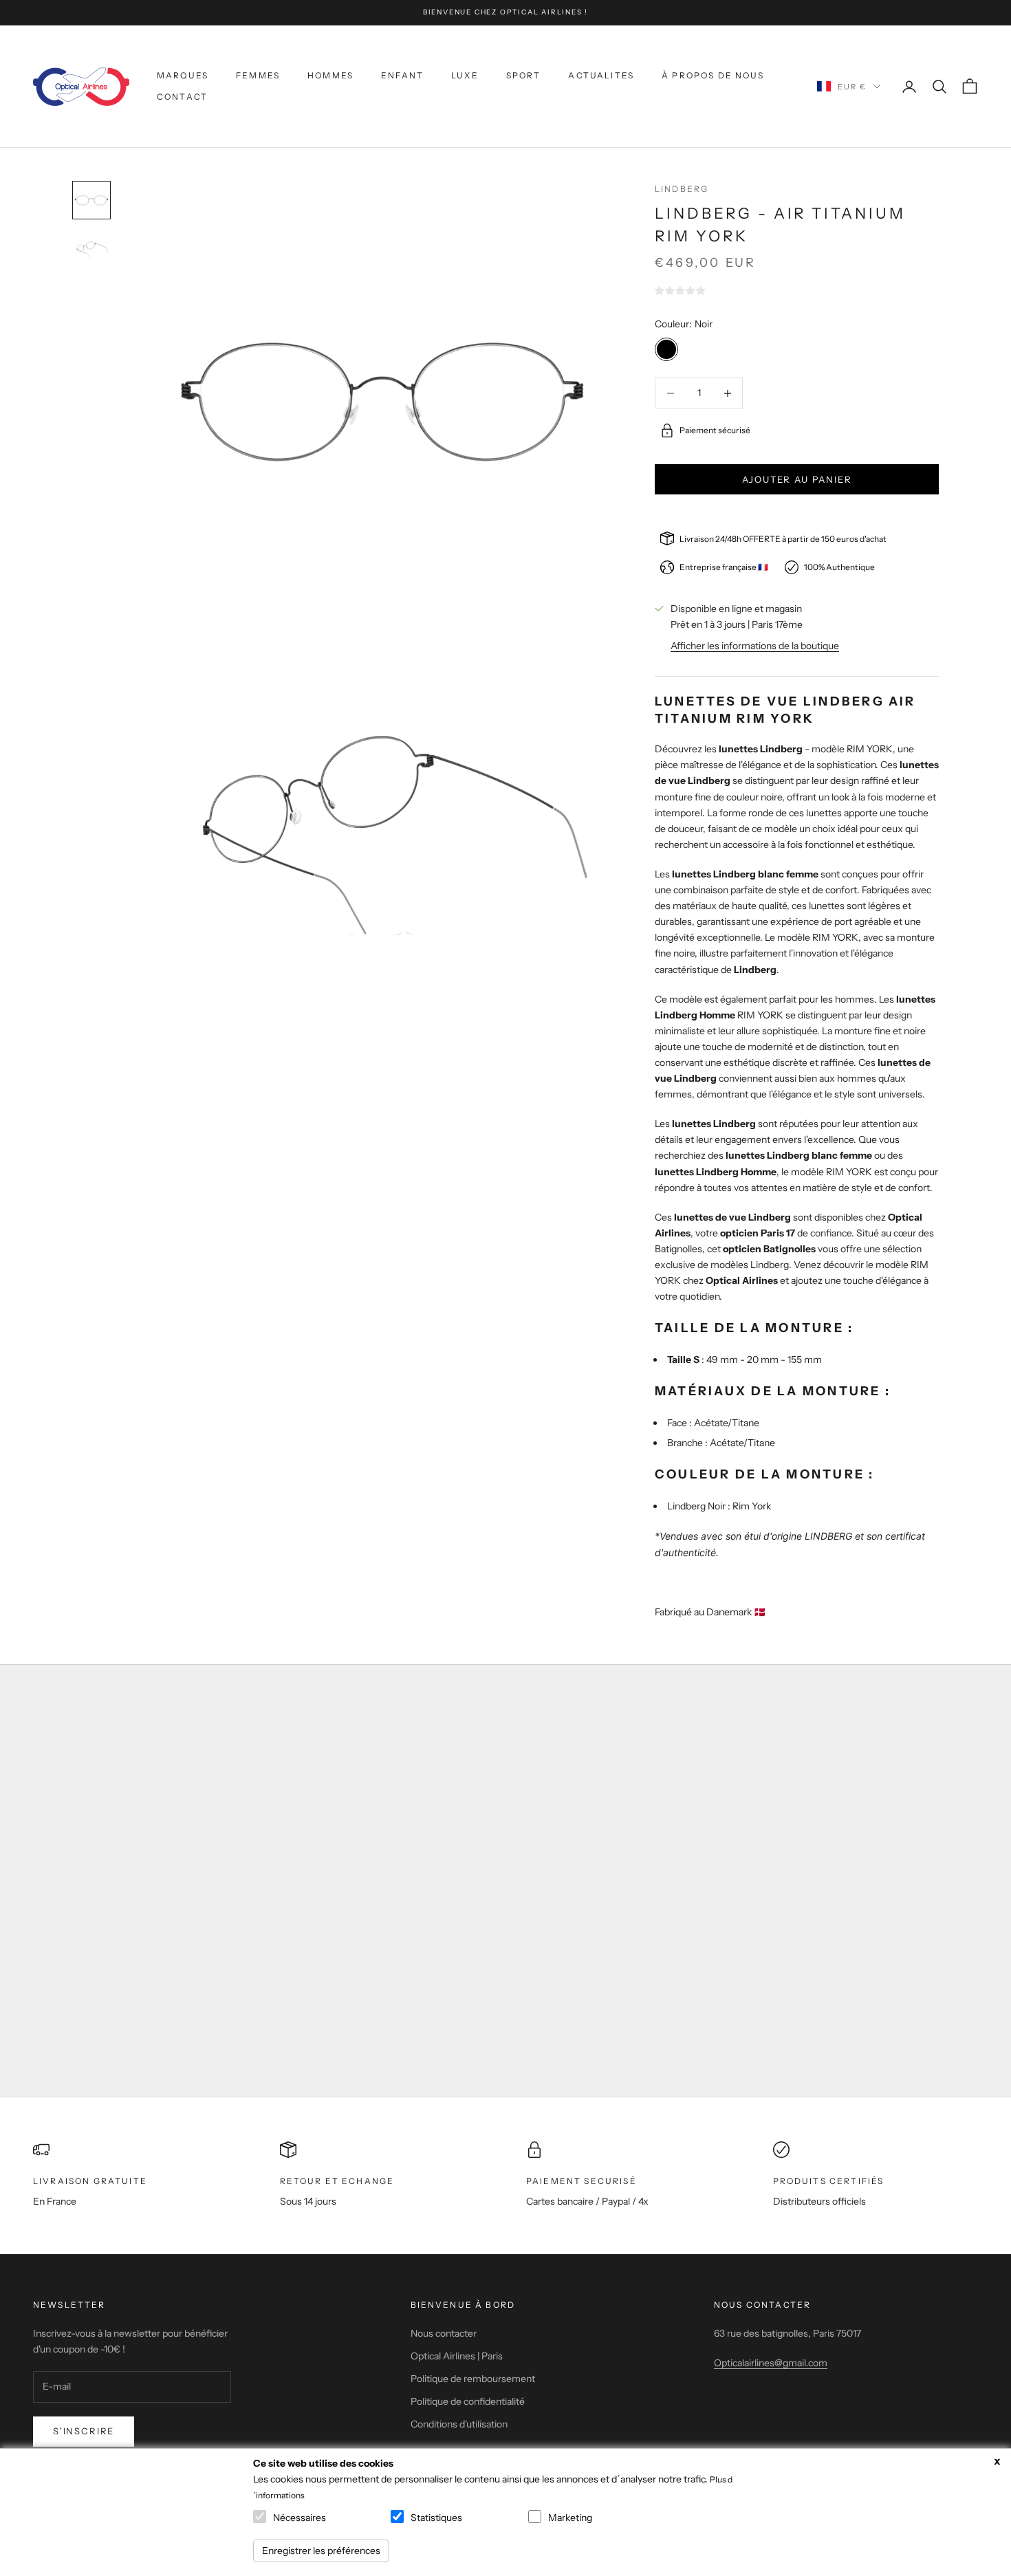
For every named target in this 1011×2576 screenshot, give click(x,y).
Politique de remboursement (473, 2379)
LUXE (465, 75)
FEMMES (258, 75)
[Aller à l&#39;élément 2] (91, 250)
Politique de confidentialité (468, 2401)
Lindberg (682, 189)
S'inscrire (84, 2431)
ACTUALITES (601, 75)
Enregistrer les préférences (321, 2551)
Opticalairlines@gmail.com (771, 2363)
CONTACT (182, 97)
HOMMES (330, 75)
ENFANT (402, 75)
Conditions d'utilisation (459, 2424)
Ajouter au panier (797, 479)
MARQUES (183, 75)
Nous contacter (444, 2333)
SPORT (524, 75)
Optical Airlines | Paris (457, 2356)
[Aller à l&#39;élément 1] (91, 200)
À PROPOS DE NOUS (713, 75)
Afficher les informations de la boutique (755, 646)
